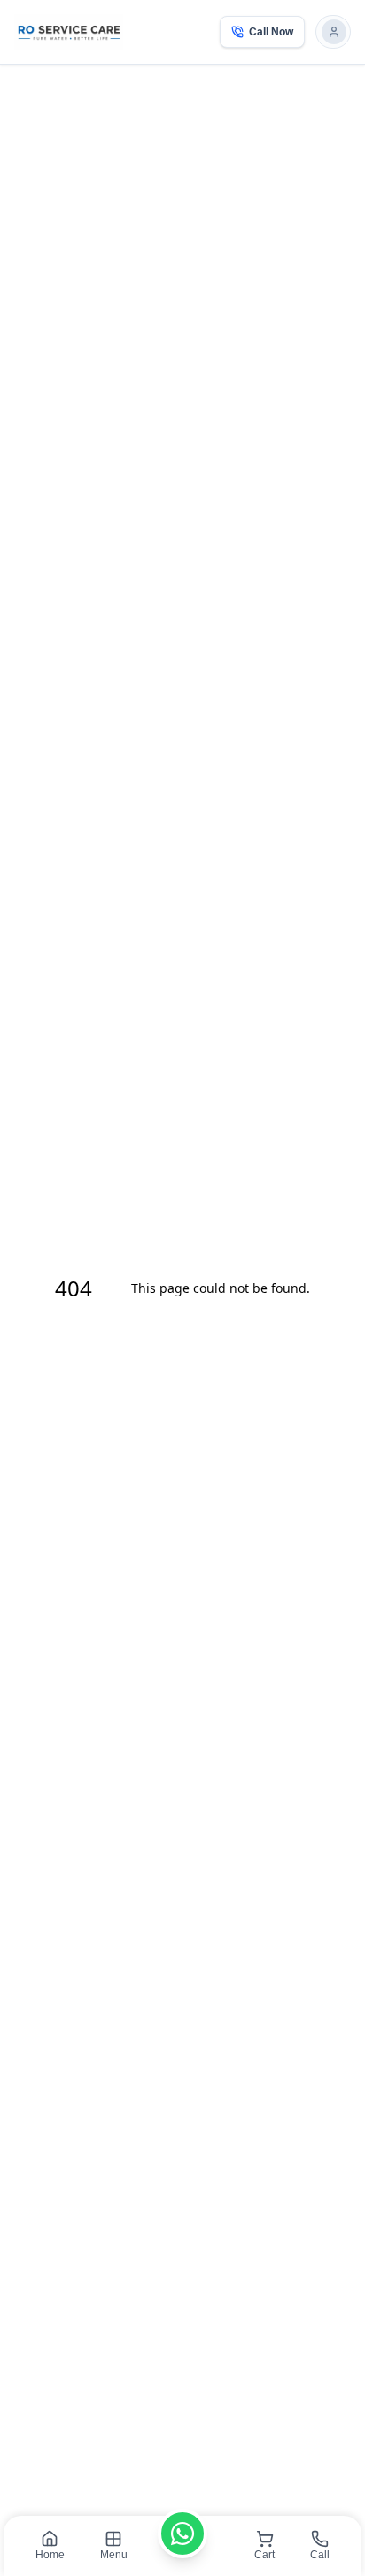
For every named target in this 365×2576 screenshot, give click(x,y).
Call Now (271, 32)
